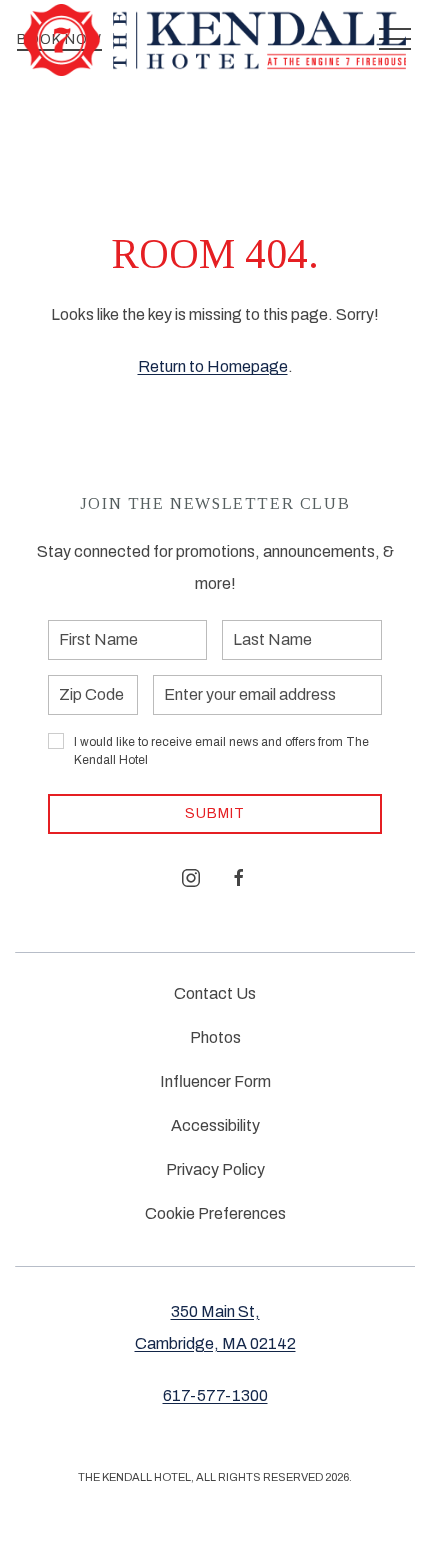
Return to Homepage (213, 366)
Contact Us (215, 993)
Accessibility (215, 1125)
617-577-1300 (215, 1395)
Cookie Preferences (215, 1213)
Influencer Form (215, 1081)
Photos (215, 1037)
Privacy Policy (215, 1169)
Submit (215, 813)
